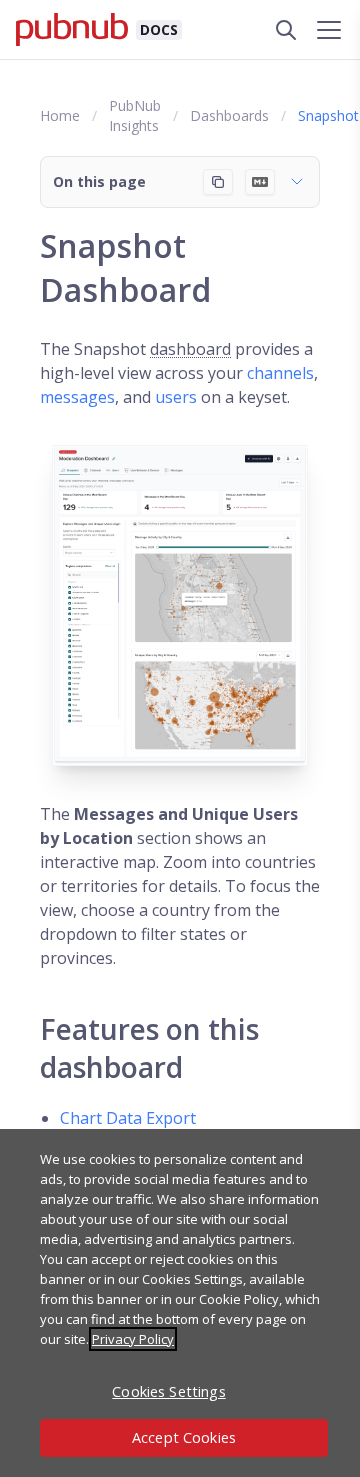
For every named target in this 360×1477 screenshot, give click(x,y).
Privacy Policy (133, 1339)
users (176, 397)
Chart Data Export (128, 1118)
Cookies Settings (168, 1391)
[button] (180, 182)
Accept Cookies (184, 1437)
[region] (180, 1303)
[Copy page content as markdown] (218, 182)
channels (280, 373)
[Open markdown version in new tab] (260, 182)
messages (77, 397)
